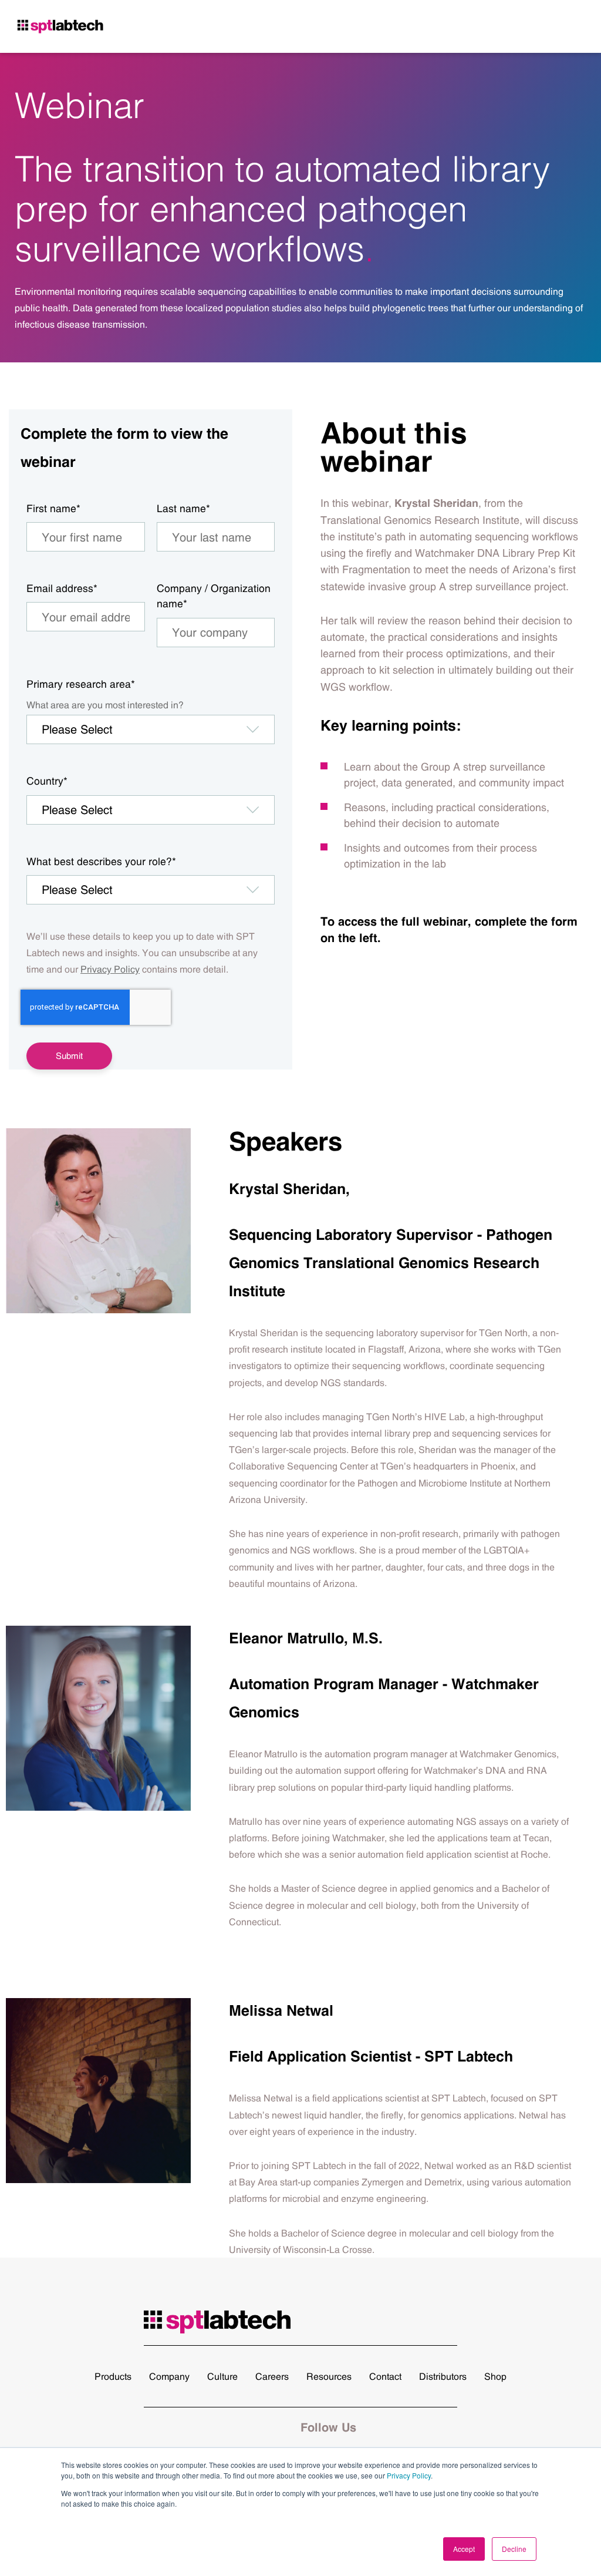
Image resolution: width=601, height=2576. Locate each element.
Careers (272, 2376)
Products (113, 2376)
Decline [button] (514, 2549)
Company (169, 2376)
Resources (329, 2376)
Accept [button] (464, 2549)
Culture (222, 2376)
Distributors (443, 2376)
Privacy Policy (409, 2475)
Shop (495, 2376)
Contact (385, 2376)
